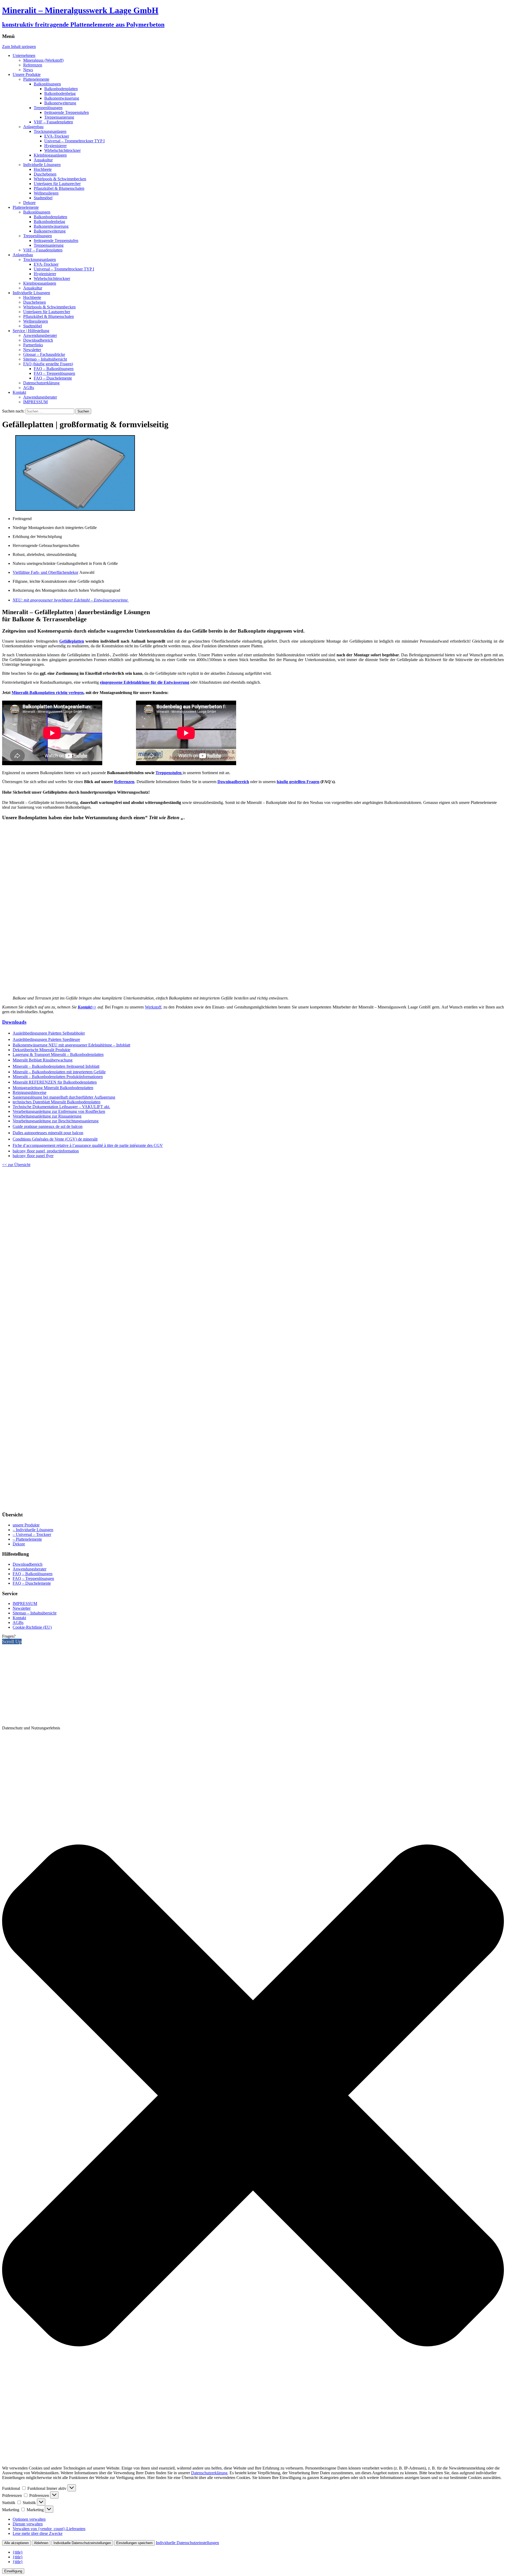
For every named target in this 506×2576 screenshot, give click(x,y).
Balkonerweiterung (60, 103)
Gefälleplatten (72, 641)
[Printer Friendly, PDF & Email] (253, 1504)
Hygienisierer (55, 146)
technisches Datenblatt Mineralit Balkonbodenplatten (57, 1102)
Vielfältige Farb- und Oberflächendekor (45, 572)
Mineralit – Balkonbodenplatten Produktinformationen (58, 1077)
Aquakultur (43, 160)
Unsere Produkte (27, 74)
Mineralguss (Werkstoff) (43, 60)
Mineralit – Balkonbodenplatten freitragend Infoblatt (56, 1066)
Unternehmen (24, 55)
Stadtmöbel (43, 198)
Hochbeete (43, 169)
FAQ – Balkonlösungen (54, 369)
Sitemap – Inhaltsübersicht (45, 359)
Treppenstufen (169, 773)
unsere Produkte (26, 1525)
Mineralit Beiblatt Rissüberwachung (43, 1060)
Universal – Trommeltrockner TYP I (74, 141)
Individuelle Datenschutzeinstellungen (82, 2543)
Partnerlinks (33, 345)
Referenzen (33, 65)
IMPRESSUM (35, 402)
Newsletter (32, 350)
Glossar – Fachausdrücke (44, 354)
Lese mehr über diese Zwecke (38, 2533)
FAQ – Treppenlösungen (54, 373)
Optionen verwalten (29, 2519)
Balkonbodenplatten (61, 89)
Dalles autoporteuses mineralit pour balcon (48, 1133)
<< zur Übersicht (16, 1165)
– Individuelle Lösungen (33, 1530)
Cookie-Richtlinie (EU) (32, 1627)
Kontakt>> (87, 1007)
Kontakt (19, 392)
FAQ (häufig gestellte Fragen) (48, 364)
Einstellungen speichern (134, 2543)
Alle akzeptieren (16, 2543)
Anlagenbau (33, 127)
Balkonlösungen (47, 84)
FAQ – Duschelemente (53, 378)
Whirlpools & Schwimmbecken (60, 179)
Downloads (14, 1022)
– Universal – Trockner (32, 1534)
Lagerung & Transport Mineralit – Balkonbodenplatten (58, 1054)
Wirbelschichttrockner (62, 150)
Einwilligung (13, 2571)
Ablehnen (41, 2543)
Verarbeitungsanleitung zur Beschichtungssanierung (56, 1121)
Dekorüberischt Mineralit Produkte (42, 1050)
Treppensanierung (59, 117)
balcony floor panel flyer (33, 1156)
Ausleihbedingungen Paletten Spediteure (46, 1039)
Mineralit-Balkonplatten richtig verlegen (48, 693)
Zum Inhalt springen (19, 47)
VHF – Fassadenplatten (53, 122)
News (28, 70)
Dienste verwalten (28, 2524)
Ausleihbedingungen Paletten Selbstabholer (49, 1033)
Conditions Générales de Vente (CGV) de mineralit (55, 1139)
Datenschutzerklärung (41, 383)
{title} (18, 2552)
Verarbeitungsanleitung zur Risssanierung (47, 1116)
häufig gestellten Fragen (298, 782)
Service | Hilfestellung (31, 331)
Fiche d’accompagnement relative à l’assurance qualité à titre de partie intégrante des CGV (88, 1145)
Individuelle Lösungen (42, 165)
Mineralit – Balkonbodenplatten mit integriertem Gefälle (59, 1072)
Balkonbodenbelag (60, 93)
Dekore (29, 203)
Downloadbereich (38, 340)
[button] (253, 2096)
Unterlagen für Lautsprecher (57, 184)
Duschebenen (45, 174)
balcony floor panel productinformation (46, 1151)
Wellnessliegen (46, 193)
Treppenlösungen (48, 108)
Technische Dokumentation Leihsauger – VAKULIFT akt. (61, 1107)
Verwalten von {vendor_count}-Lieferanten (49, 2529)
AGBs (29, 388)
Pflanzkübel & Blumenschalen (59, 188)
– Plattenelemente (27, 1539)
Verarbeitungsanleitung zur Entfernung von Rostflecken (59, 1111)
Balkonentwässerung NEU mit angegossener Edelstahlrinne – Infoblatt (71, 1045)
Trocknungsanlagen (50, 131)
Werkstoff (153, 1007)
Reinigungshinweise (30, 1092)
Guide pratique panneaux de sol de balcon (48, 1126)
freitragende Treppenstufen (67, 112)
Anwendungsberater (40, 335)
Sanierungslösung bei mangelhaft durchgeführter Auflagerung (64, 1097)
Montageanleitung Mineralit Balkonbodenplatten (53, 1088)
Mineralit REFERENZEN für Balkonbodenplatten (55, 1082)
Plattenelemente (36, 79)
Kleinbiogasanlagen (50, 155)
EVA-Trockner (57, 136)
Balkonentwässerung (62, 98)
